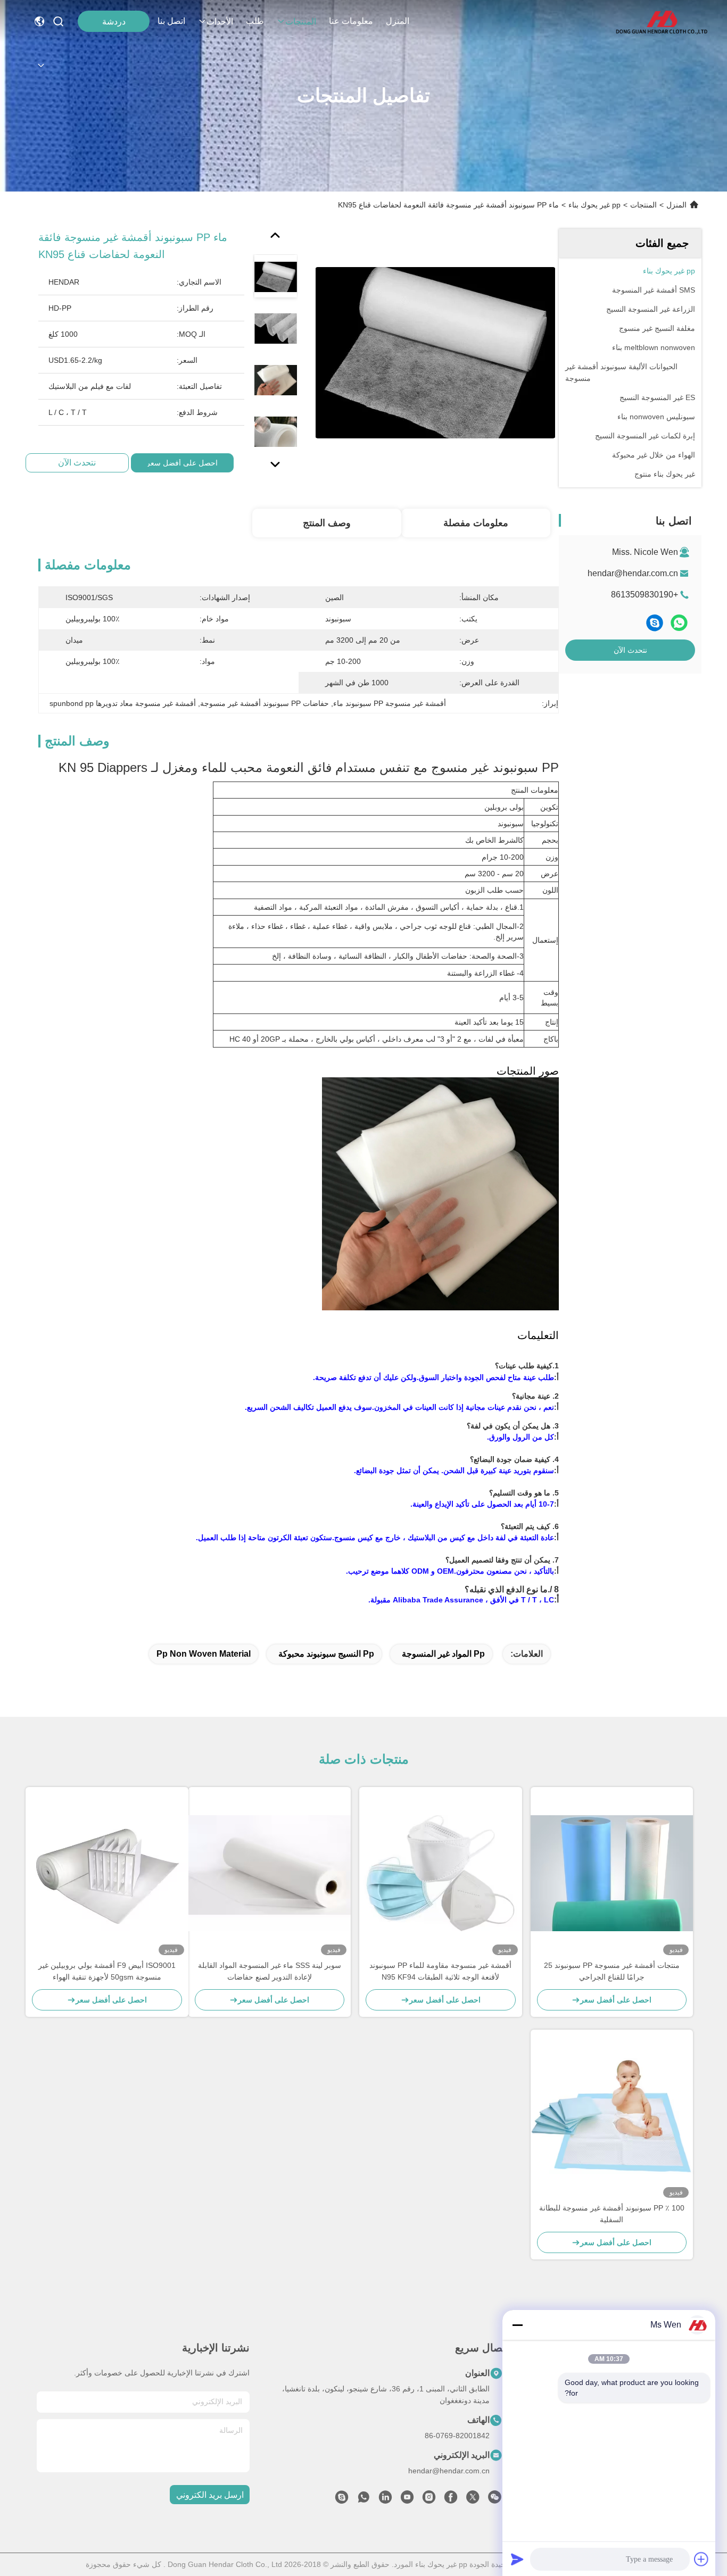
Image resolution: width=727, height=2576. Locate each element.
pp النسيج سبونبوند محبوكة (326, 1654)
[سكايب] (655, 623)
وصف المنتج (327, 523)
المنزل (398, 21)
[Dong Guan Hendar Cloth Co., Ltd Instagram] (429, 2500)
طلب (255, 21)
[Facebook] (451, 2500)
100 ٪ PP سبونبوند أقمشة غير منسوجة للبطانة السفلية (612, 2214)
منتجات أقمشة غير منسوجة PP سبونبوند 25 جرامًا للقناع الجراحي (612, 1971)
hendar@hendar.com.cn (633, 573)
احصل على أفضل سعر (182, 463)
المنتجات (301, 22)
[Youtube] (407, 2500)
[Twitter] (473, 2500)
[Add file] (701, 2559)
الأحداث (220, 22)
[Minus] (517, 2325)
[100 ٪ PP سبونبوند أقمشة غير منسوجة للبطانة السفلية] (612, 2116)
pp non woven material (204, 1654)
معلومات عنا (351, 21)
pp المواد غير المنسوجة (443, 1654)
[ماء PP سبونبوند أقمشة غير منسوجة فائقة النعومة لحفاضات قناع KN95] (435, 352)
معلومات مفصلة (476, 523)
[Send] (517, 2559)
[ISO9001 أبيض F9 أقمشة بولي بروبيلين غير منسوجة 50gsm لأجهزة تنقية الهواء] (107, 1873)
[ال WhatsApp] (679, 623)
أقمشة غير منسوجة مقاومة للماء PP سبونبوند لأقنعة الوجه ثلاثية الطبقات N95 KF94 (440, 1971)
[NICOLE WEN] (342, 2500)
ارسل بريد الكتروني (210, 2495)
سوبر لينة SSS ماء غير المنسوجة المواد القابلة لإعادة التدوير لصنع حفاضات (270, 1971)
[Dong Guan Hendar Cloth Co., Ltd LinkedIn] (385, 2500)
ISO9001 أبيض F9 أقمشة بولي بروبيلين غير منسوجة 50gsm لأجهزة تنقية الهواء (107, 1971)
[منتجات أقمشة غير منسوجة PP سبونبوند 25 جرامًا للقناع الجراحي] (612, 1873)
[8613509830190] (363, 2500)
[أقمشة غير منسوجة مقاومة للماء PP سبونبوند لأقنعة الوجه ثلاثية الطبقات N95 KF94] (441, 1873)
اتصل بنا (171, 21)
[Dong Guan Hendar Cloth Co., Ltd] (661, 21)
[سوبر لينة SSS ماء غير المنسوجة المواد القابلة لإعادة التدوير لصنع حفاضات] (270, 1873)
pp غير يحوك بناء (594, 205)
